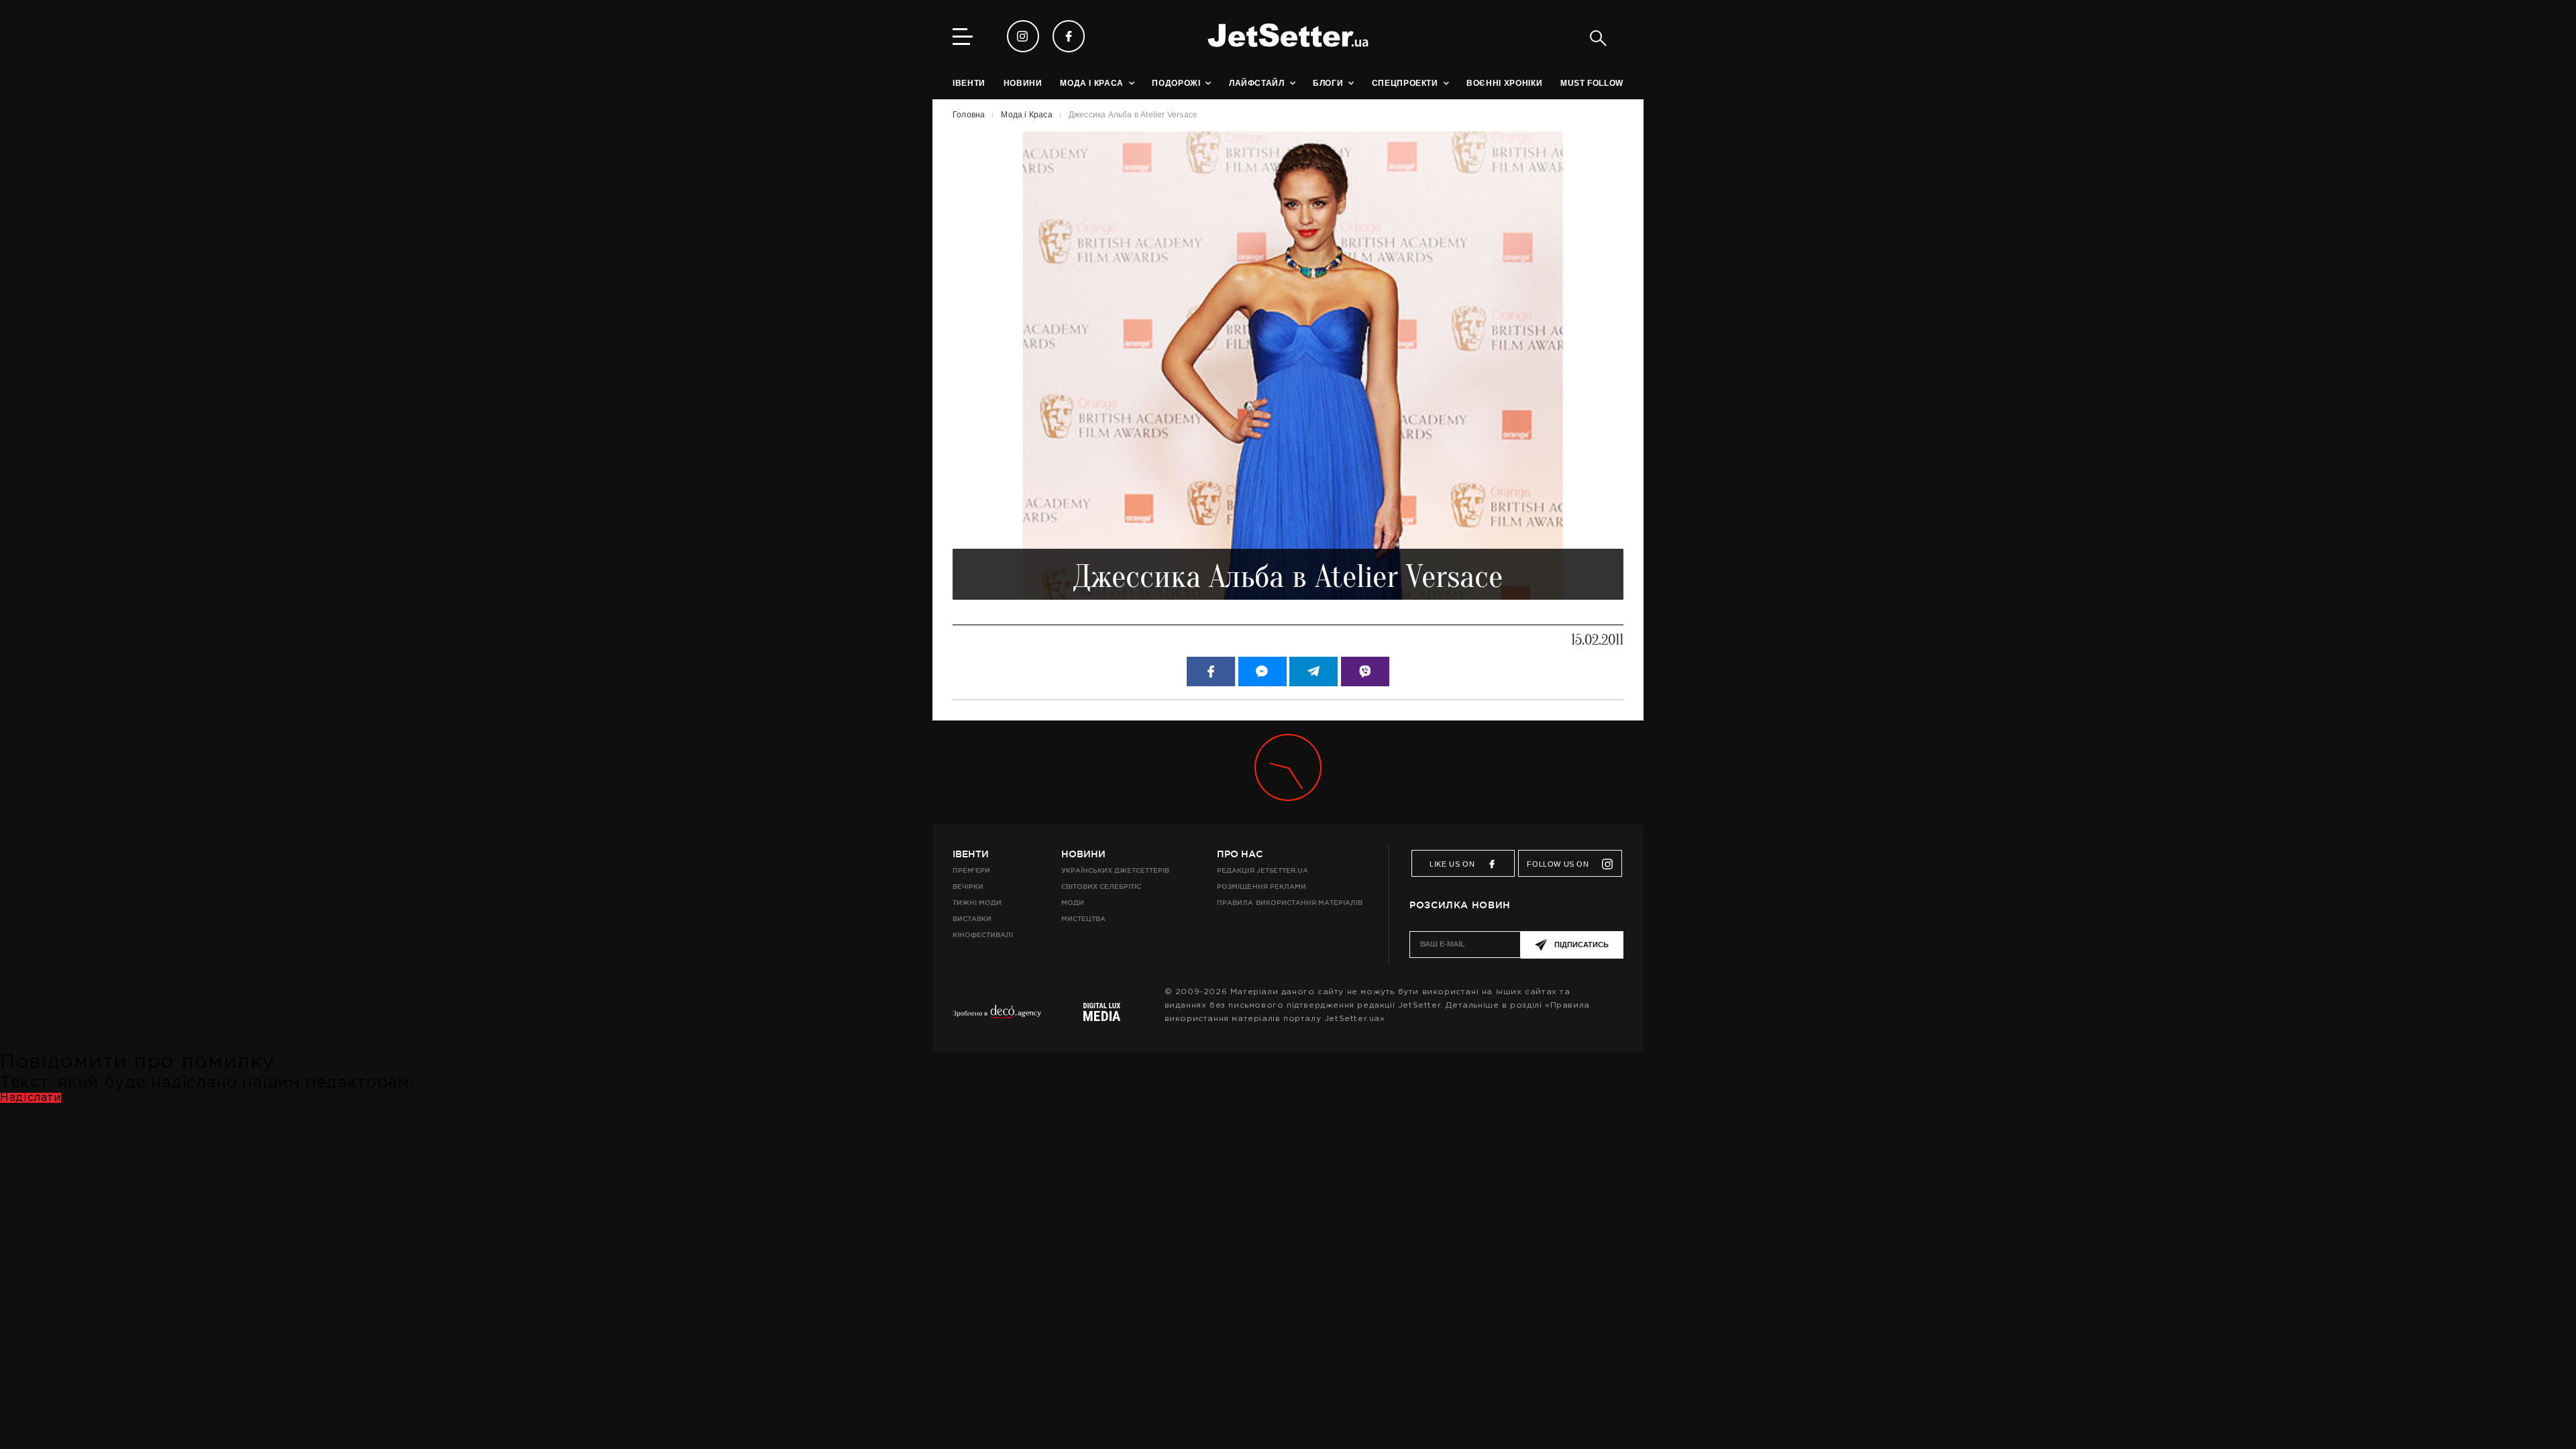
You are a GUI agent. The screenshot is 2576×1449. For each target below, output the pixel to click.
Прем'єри (971, 870)
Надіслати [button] (31, 1098)
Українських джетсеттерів (1115, 870)
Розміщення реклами (1261, 887)
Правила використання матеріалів (1290, 903)
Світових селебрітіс (1101, 887)
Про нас (1240, 854)
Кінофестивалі (983, 935)
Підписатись (1581, 945)
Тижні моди (977, 903)
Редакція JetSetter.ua (1262, 870)
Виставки (972, 919)
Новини (1083, 854)
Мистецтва (1083, 919)
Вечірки (968, 887)
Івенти (971, 854)
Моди (1073, 903)
